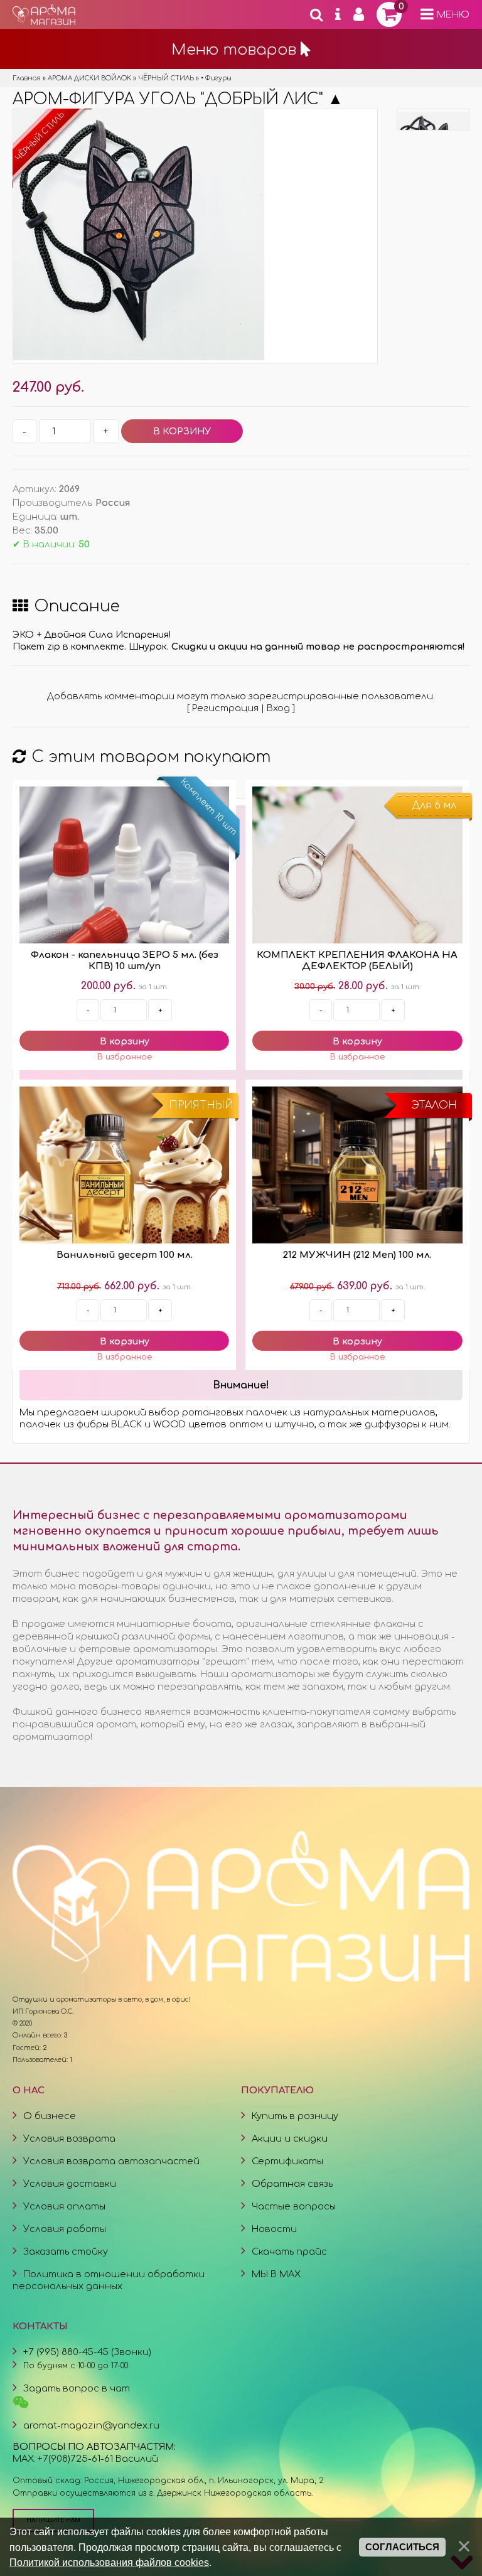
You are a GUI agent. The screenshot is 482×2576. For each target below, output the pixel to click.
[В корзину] (124, 1041)
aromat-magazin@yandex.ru (91, 2425)
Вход (278, 708)
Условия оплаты (64, 2206)
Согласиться (402, 2547)
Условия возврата (69, 2139)
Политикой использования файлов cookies (109, 2562)
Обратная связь (292, 2184)
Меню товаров (236, 50)
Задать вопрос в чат (77, 2388)
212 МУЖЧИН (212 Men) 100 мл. (357, 1255)
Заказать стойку (66, 2251)
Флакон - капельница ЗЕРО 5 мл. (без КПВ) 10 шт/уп (125, 961)
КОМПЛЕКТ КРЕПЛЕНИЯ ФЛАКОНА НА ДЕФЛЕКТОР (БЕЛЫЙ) (357, 961)
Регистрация (225, 708)
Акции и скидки (290, 2139)
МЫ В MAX (276, 2274)
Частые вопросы (294, 2206)
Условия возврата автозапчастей (111, 2161)
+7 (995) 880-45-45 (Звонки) (87, 2352)
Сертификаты (287, 2161)
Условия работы (65, 2229)
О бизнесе (50, 2116)
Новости (274, 2229)
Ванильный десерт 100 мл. (125, 1255)
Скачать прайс (289, 2251)
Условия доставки (70, 2184)
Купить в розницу (295, 2116)
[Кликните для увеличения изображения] (139, 235)
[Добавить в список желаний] (124, 1057)
